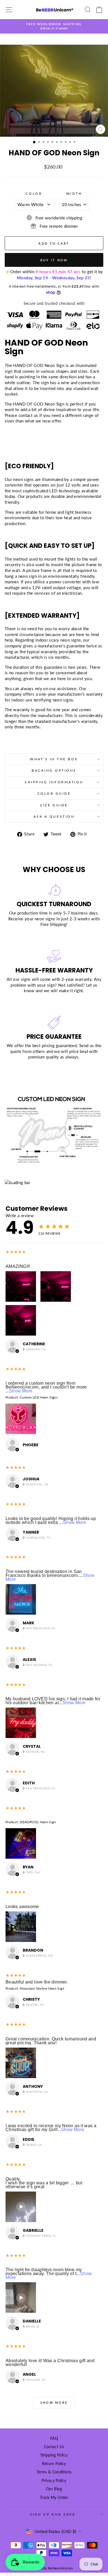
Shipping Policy (54, 2455)
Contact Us (54, 2447)
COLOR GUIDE (54, 793)
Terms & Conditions (54, 2472)
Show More (21, 1391)
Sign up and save (53, 2514)
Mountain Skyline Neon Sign (42, 1988)
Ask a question (54, 816)
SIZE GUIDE (54, 805)
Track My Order (54, 2498)
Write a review (20, 1215)
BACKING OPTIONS (54, 770)
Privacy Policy (54, 2481)
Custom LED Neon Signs (39, 1397)
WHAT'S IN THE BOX (54, 759)
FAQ (54, 2438)
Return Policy (54, 2464)
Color (34, 193)
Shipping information (54, 782)
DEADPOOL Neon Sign (38, 1822)
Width (74, 193)
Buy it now (54, 260)
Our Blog (54, 2489)
